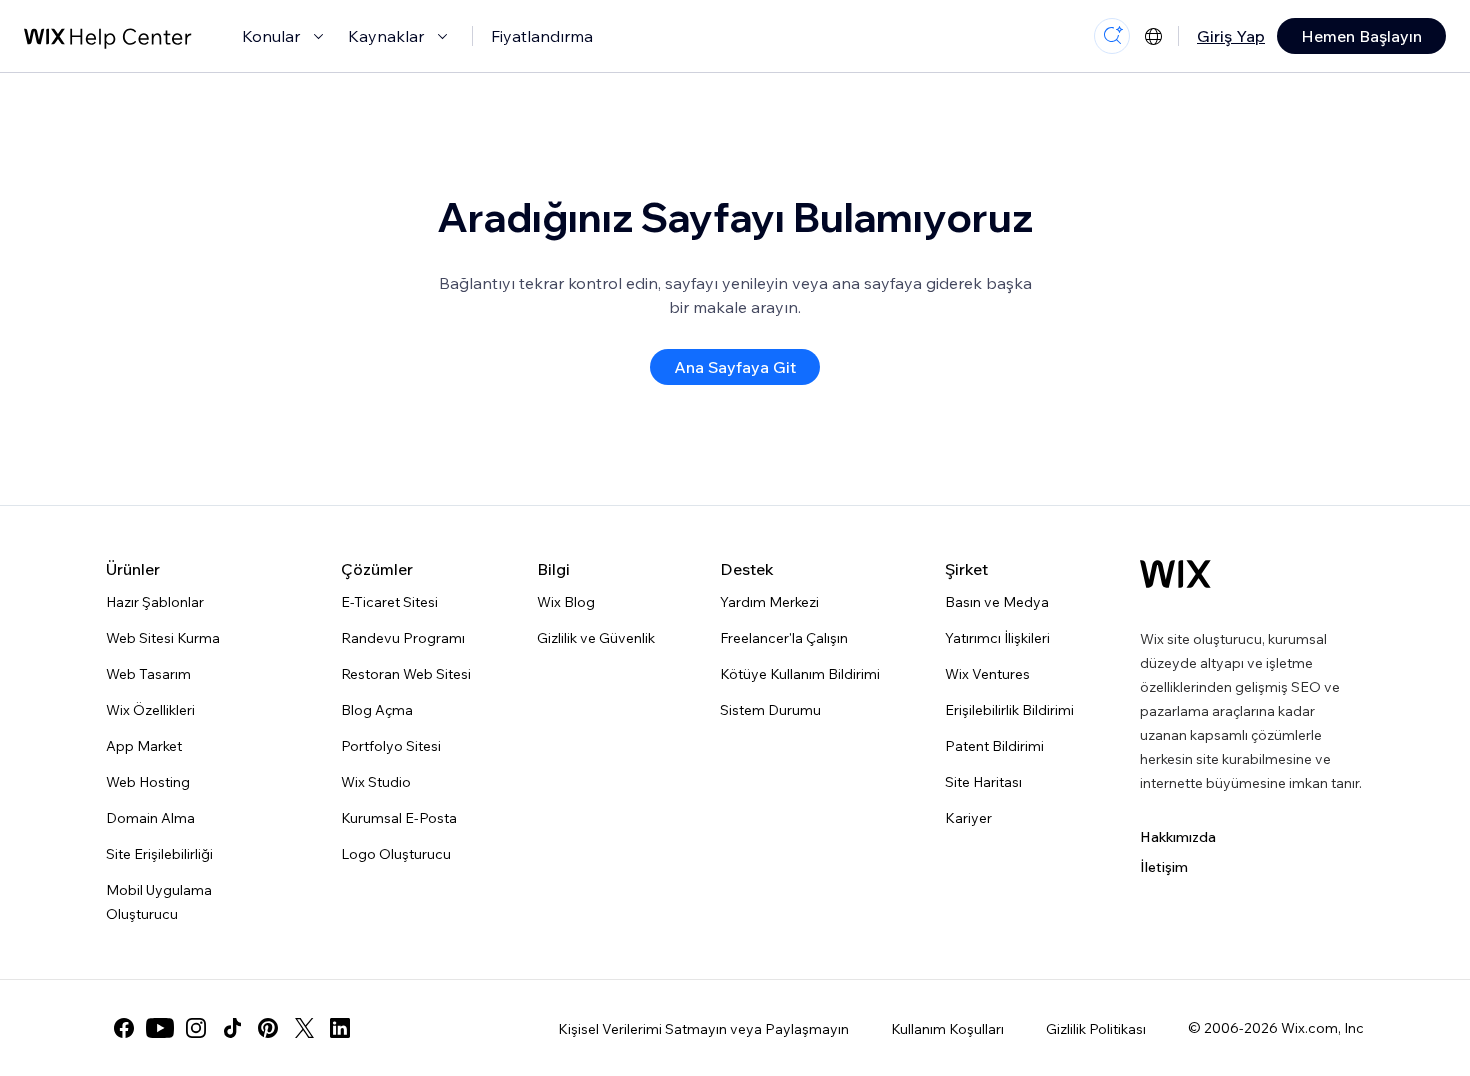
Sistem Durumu (770, 710)
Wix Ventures (987, 674)
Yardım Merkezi (769, 602)
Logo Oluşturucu (396, 854)
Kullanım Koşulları (947, 1029)
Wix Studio (376, 782)
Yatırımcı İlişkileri (997, 638)
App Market (144, 746)
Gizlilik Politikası (1096, 1029)
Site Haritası (983, 782)
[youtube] (160, 1028)
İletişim (1164, 867)
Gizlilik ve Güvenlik (596, 638)
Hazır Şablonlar (155, 602)
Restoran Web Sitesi (406, 674)
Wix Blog (566, 602)
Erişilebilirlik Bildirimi (1009, 710)
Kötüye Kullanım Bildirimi (800, 674)
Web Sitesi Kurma (163, 638)
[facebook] (124, 1028)
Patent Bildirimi (994, 746)
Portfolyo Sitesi (391, 746)
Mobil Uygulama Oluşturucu (159, 902)
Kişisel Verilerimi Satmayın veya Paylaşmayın (703, 1029)
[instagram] (196, 1028)
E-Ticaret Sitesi (389, 602)
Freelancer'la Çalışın (784, 638)
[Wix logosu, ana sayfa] (1175, 574)
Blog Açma (377, 710)
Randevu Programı (403, 638)
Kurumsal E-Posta (399, 818)
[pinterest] (268, 1028)
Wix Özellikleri (150, 710)
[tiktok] (232, 1028)
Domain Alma (150, 818)
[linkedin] (340, 1028)
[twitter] (304, 1028)
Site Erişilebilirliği (159, 854)
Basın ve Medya (997, 602)
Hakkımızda (1178, 837)
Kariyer (968, 818)
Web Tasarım (148, 674)
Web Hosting (148, 782)
